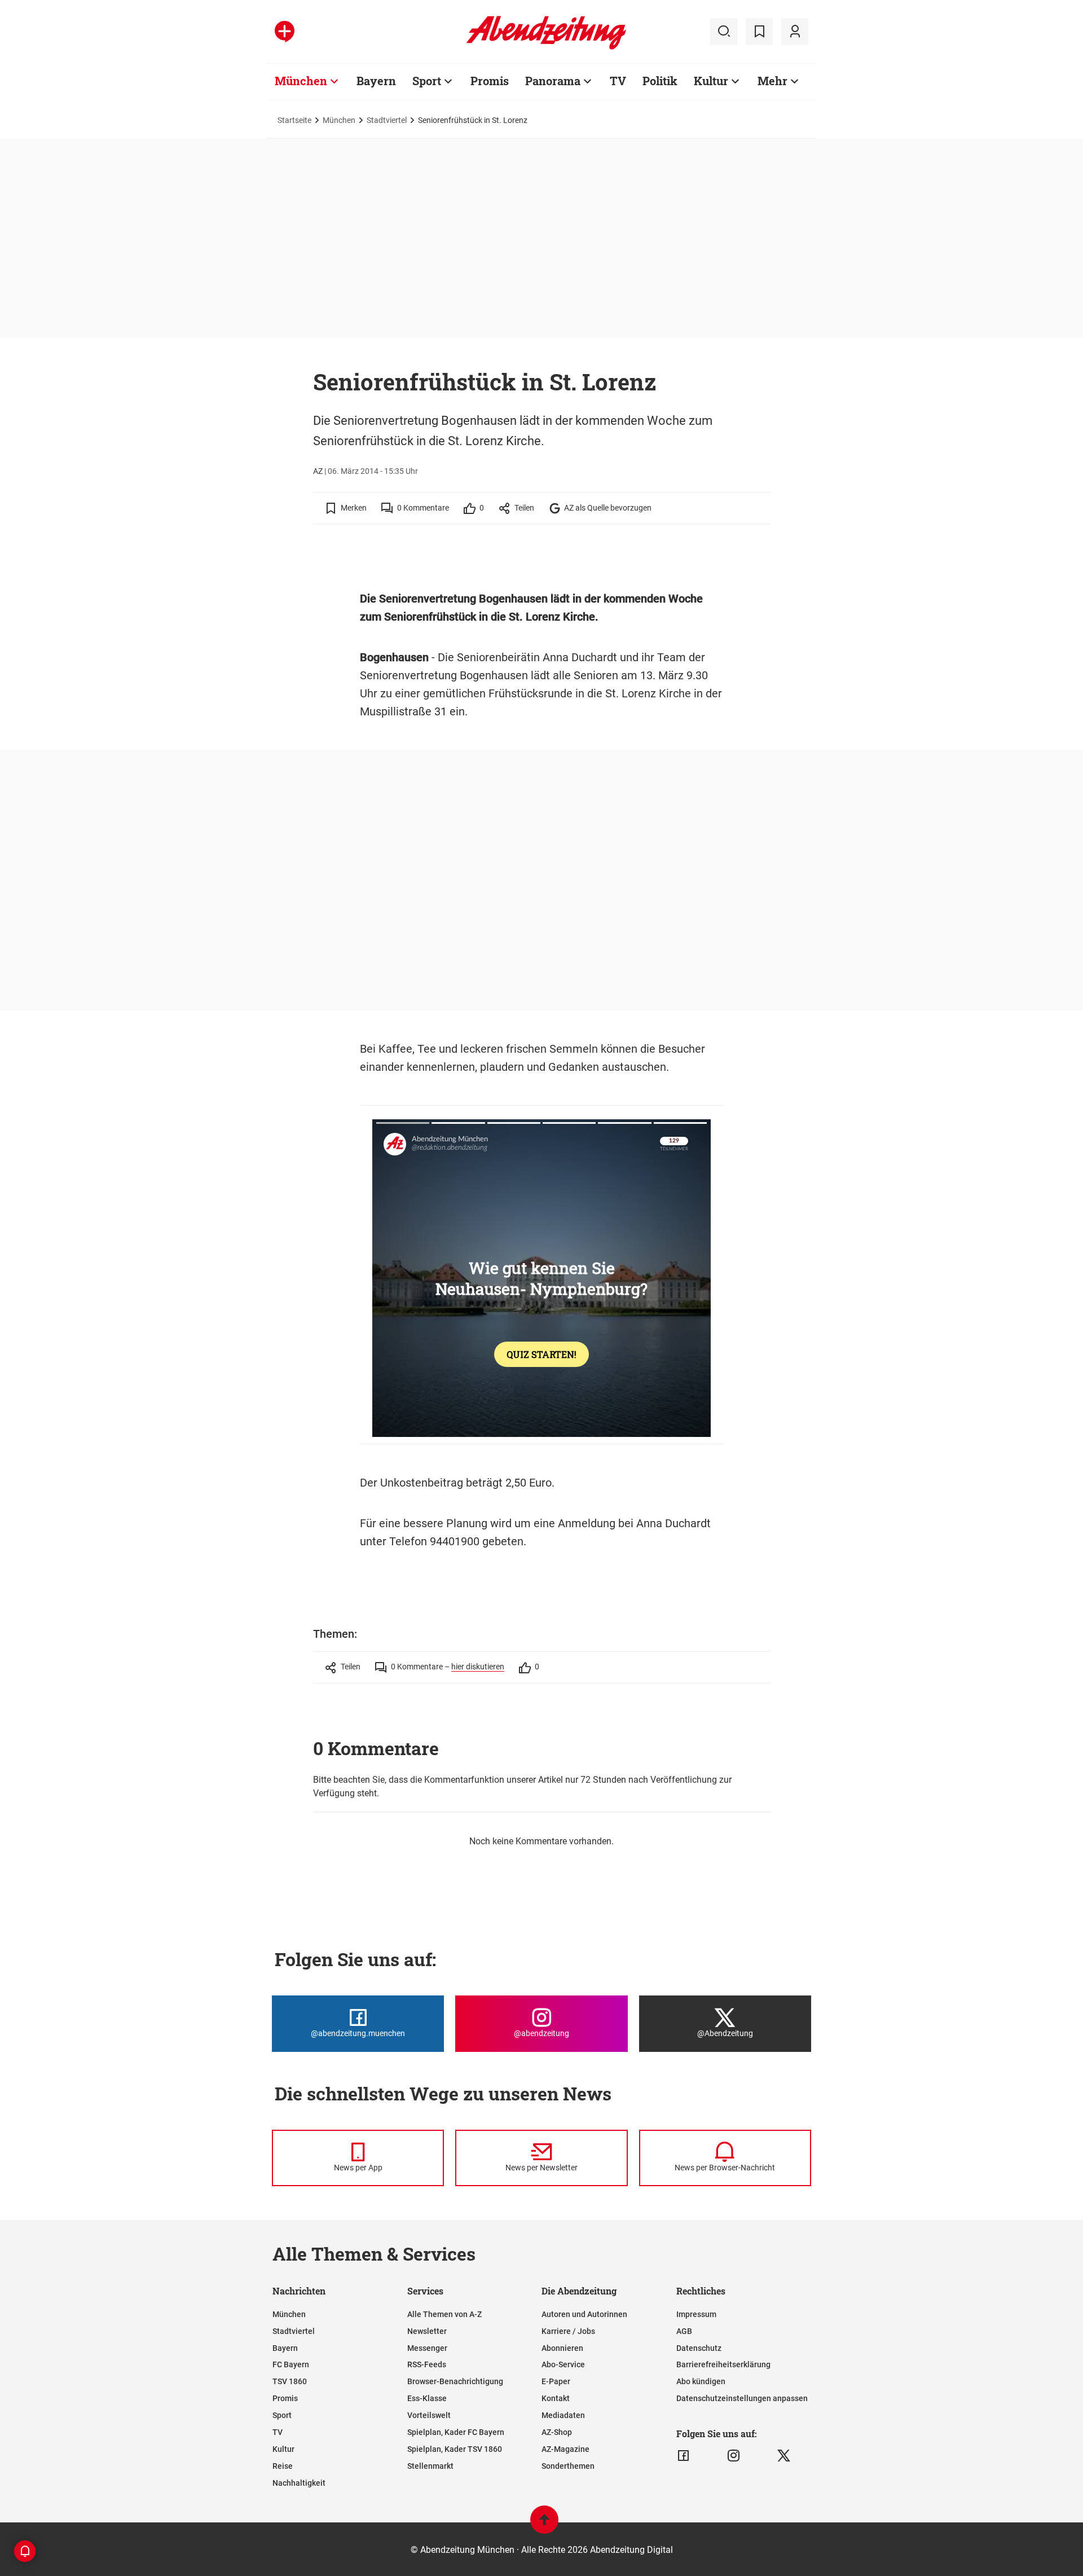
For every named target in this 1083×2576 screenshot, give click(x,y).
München (301, 81)
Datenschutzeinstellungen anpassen (742, 2398)
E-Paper (556, 2381)
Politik (660, 81)
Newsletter (427, 2331)
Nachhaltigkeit (299, 2483)
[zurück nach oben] (544, 2525)
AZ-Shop (557, 2432)
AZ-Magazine (565, 2449)
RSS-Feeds (427, 2364)
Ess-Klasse (427, 2398)
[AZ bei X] (784, 2456)
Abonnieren (562, 2348)
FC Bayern (291, 2364)
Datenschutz (699, 2348)
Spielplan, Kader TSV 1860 (455, 2449)
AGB (684, 2331)
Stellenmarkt (430, 2466)
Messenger (427, 2348)
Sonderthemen (568, 2466)
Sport (427, 81)
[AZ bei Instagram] (734, 2456)
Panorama (553, 81)
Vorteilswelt (429, 2415)
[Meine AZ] (795, 32)
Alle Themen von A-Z (444, 2314)
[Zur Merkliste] (759, 32)
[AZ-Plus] (285, 32)
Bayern (376, 81)
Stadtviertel (387, 120)
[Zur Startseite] (546, 47)
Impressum (696, 2314)
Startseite (294, 120)
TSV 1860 (290, 2381)
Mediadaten (563, 2415)
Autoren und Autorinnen (584, 2314)
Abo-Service (563, 2364)
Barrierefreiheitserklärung (723, 2364)
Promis (490, 81)
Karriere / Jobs (568, 2331)
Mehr (772, 81)
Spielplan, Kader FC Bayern (456, 2432)
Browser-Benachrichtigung (455, 2381)
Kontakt (556, 2398)
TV (618, 81)
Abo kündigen (701, 2381)
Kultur (711, 81)
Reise (283, 2466)
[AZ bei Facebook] (683, 2456)
